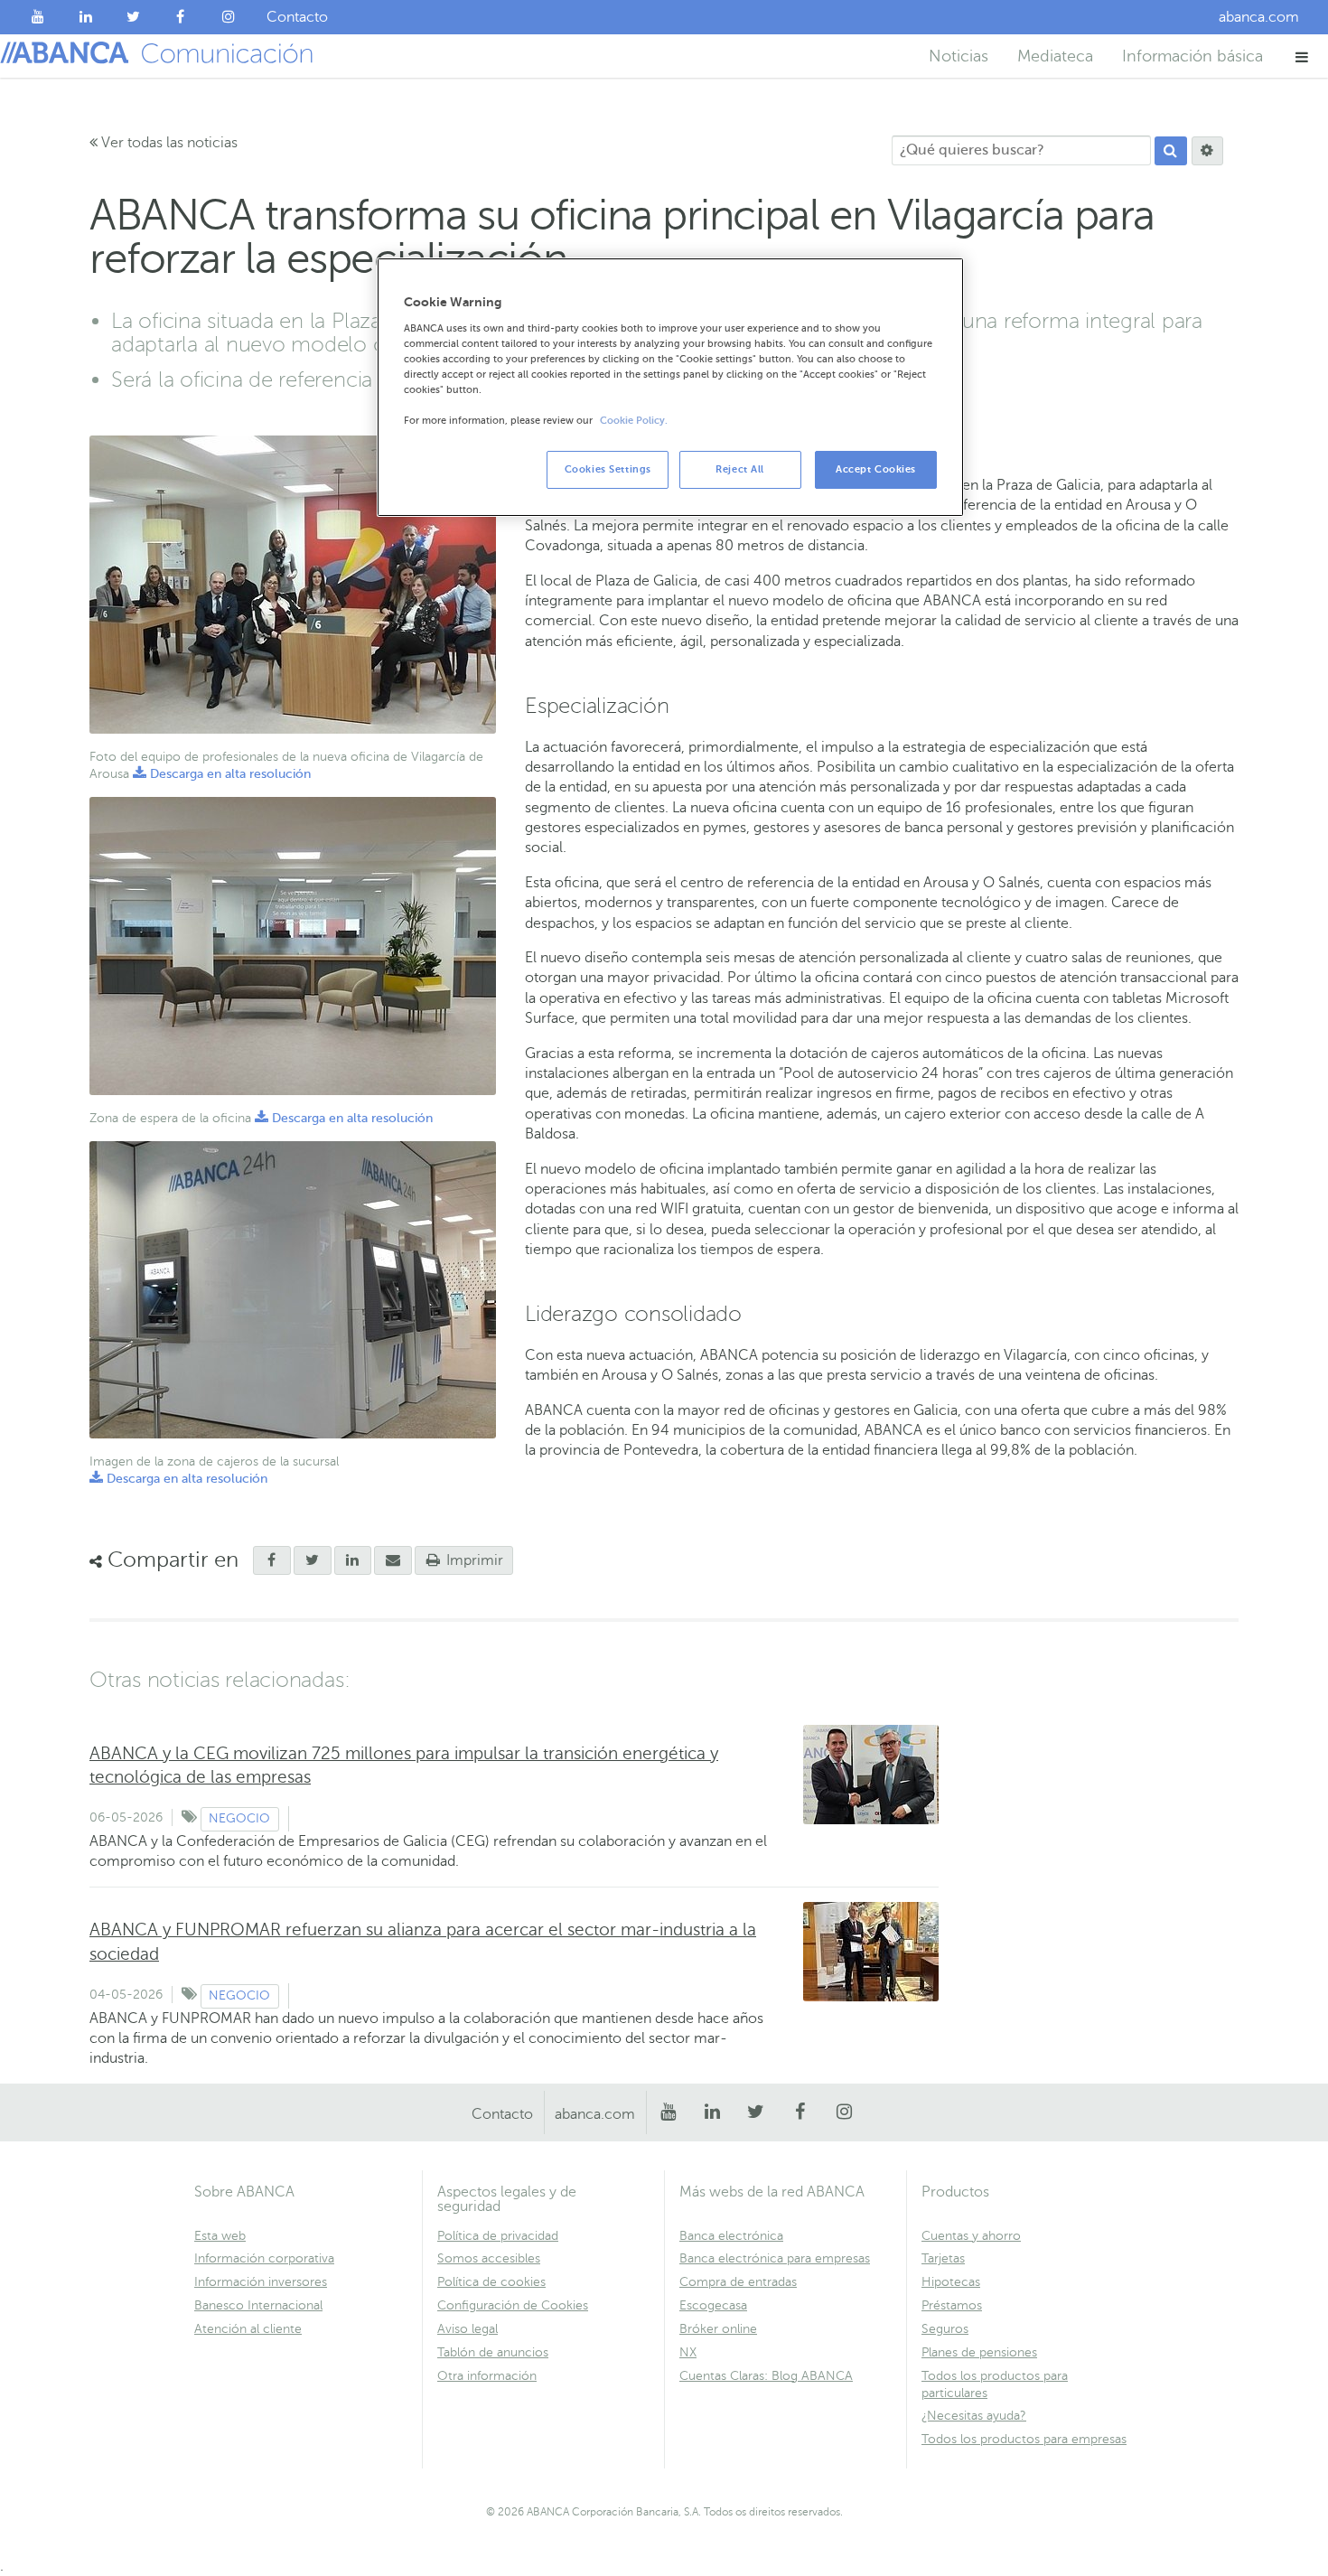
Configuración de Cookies (513, 2305)
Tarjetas (943, 2258)
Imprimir (473, 1560)
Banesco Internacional (258, 2305)
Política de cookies (491, 2282)
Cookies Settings (608, 469)
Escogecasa (713, 2305)
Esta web (220, 2236)
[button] (1302, 56)
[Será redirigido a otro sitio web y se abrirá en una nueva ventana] (353, 1560)
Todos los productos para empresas (1024, 2439)
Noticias (959, 56)
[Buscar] (1171, 151)
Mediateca (1055, 56)
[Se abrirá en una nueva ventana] (272, 1560)
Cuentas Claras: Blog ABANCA (766, 2376)
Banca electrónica (731, 2236)
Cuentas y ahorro (971, 2236)
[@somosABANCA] (133, 17)
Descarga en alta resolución (222, 774)
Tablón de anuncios (493, 2352)
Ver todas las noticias (168, 143)
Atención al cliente (248, 2329)
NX (688, 2352)
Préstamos (952, 2305)
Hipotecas (951, 2282)
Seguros (945, 2329)
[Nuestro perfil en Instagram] (228, 17)
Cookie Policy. (634, 421)
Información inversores (261, 2282)
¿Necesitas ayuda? (974, 2416)
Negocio (239, 1818)
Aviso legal (468, 2329)
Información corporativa (264, 2258)
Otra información (487, 2376)
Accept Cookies (876, 469)
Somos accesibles (489, 2258)
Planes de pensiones (979, 2352)
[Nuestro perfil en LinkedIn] (86, 17)
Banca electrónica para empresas (775, 2258)
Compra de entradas (738, 2282)
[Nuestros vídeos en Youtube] (38, 17)
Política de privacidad (498, 2236)
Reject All (740, 469)
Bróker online (718, 2329)
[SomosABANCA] (181, 17)
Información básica (1192, 56)
